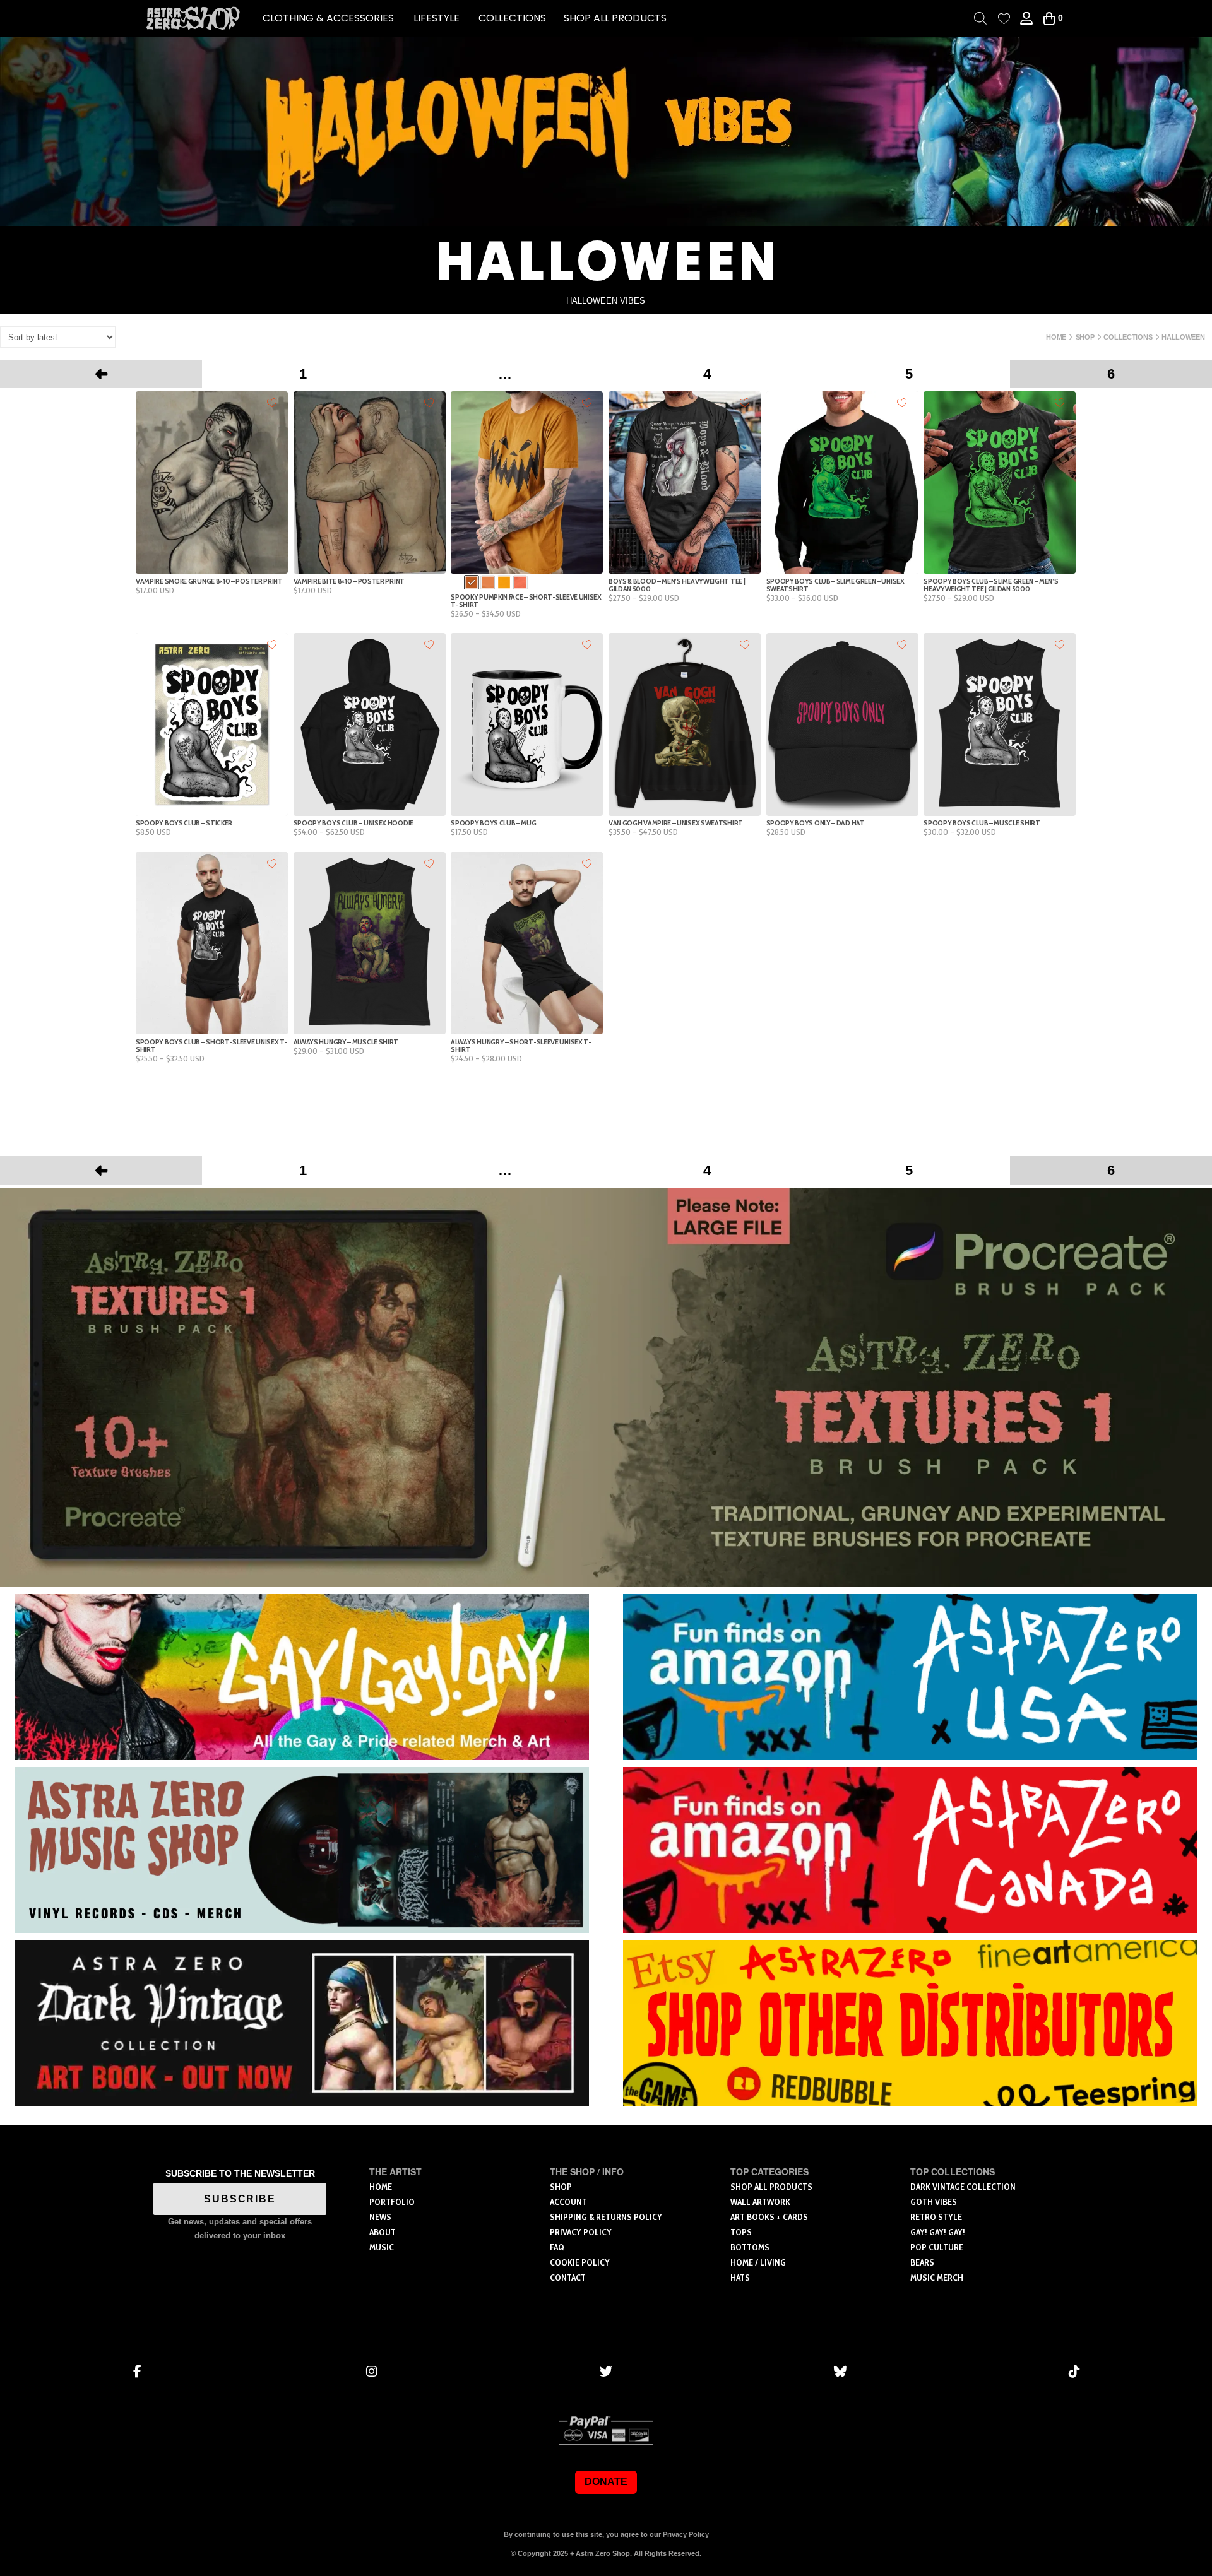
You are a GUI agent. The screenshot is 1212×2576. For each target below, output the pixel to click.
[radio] (472, 583)
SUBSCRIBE (240, 2199)
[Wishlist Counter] (1004, 19)
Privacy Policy (686, 2534)
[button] (328, 18)
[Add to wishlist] (272, 402)
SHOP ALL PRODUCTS (615, 18)
